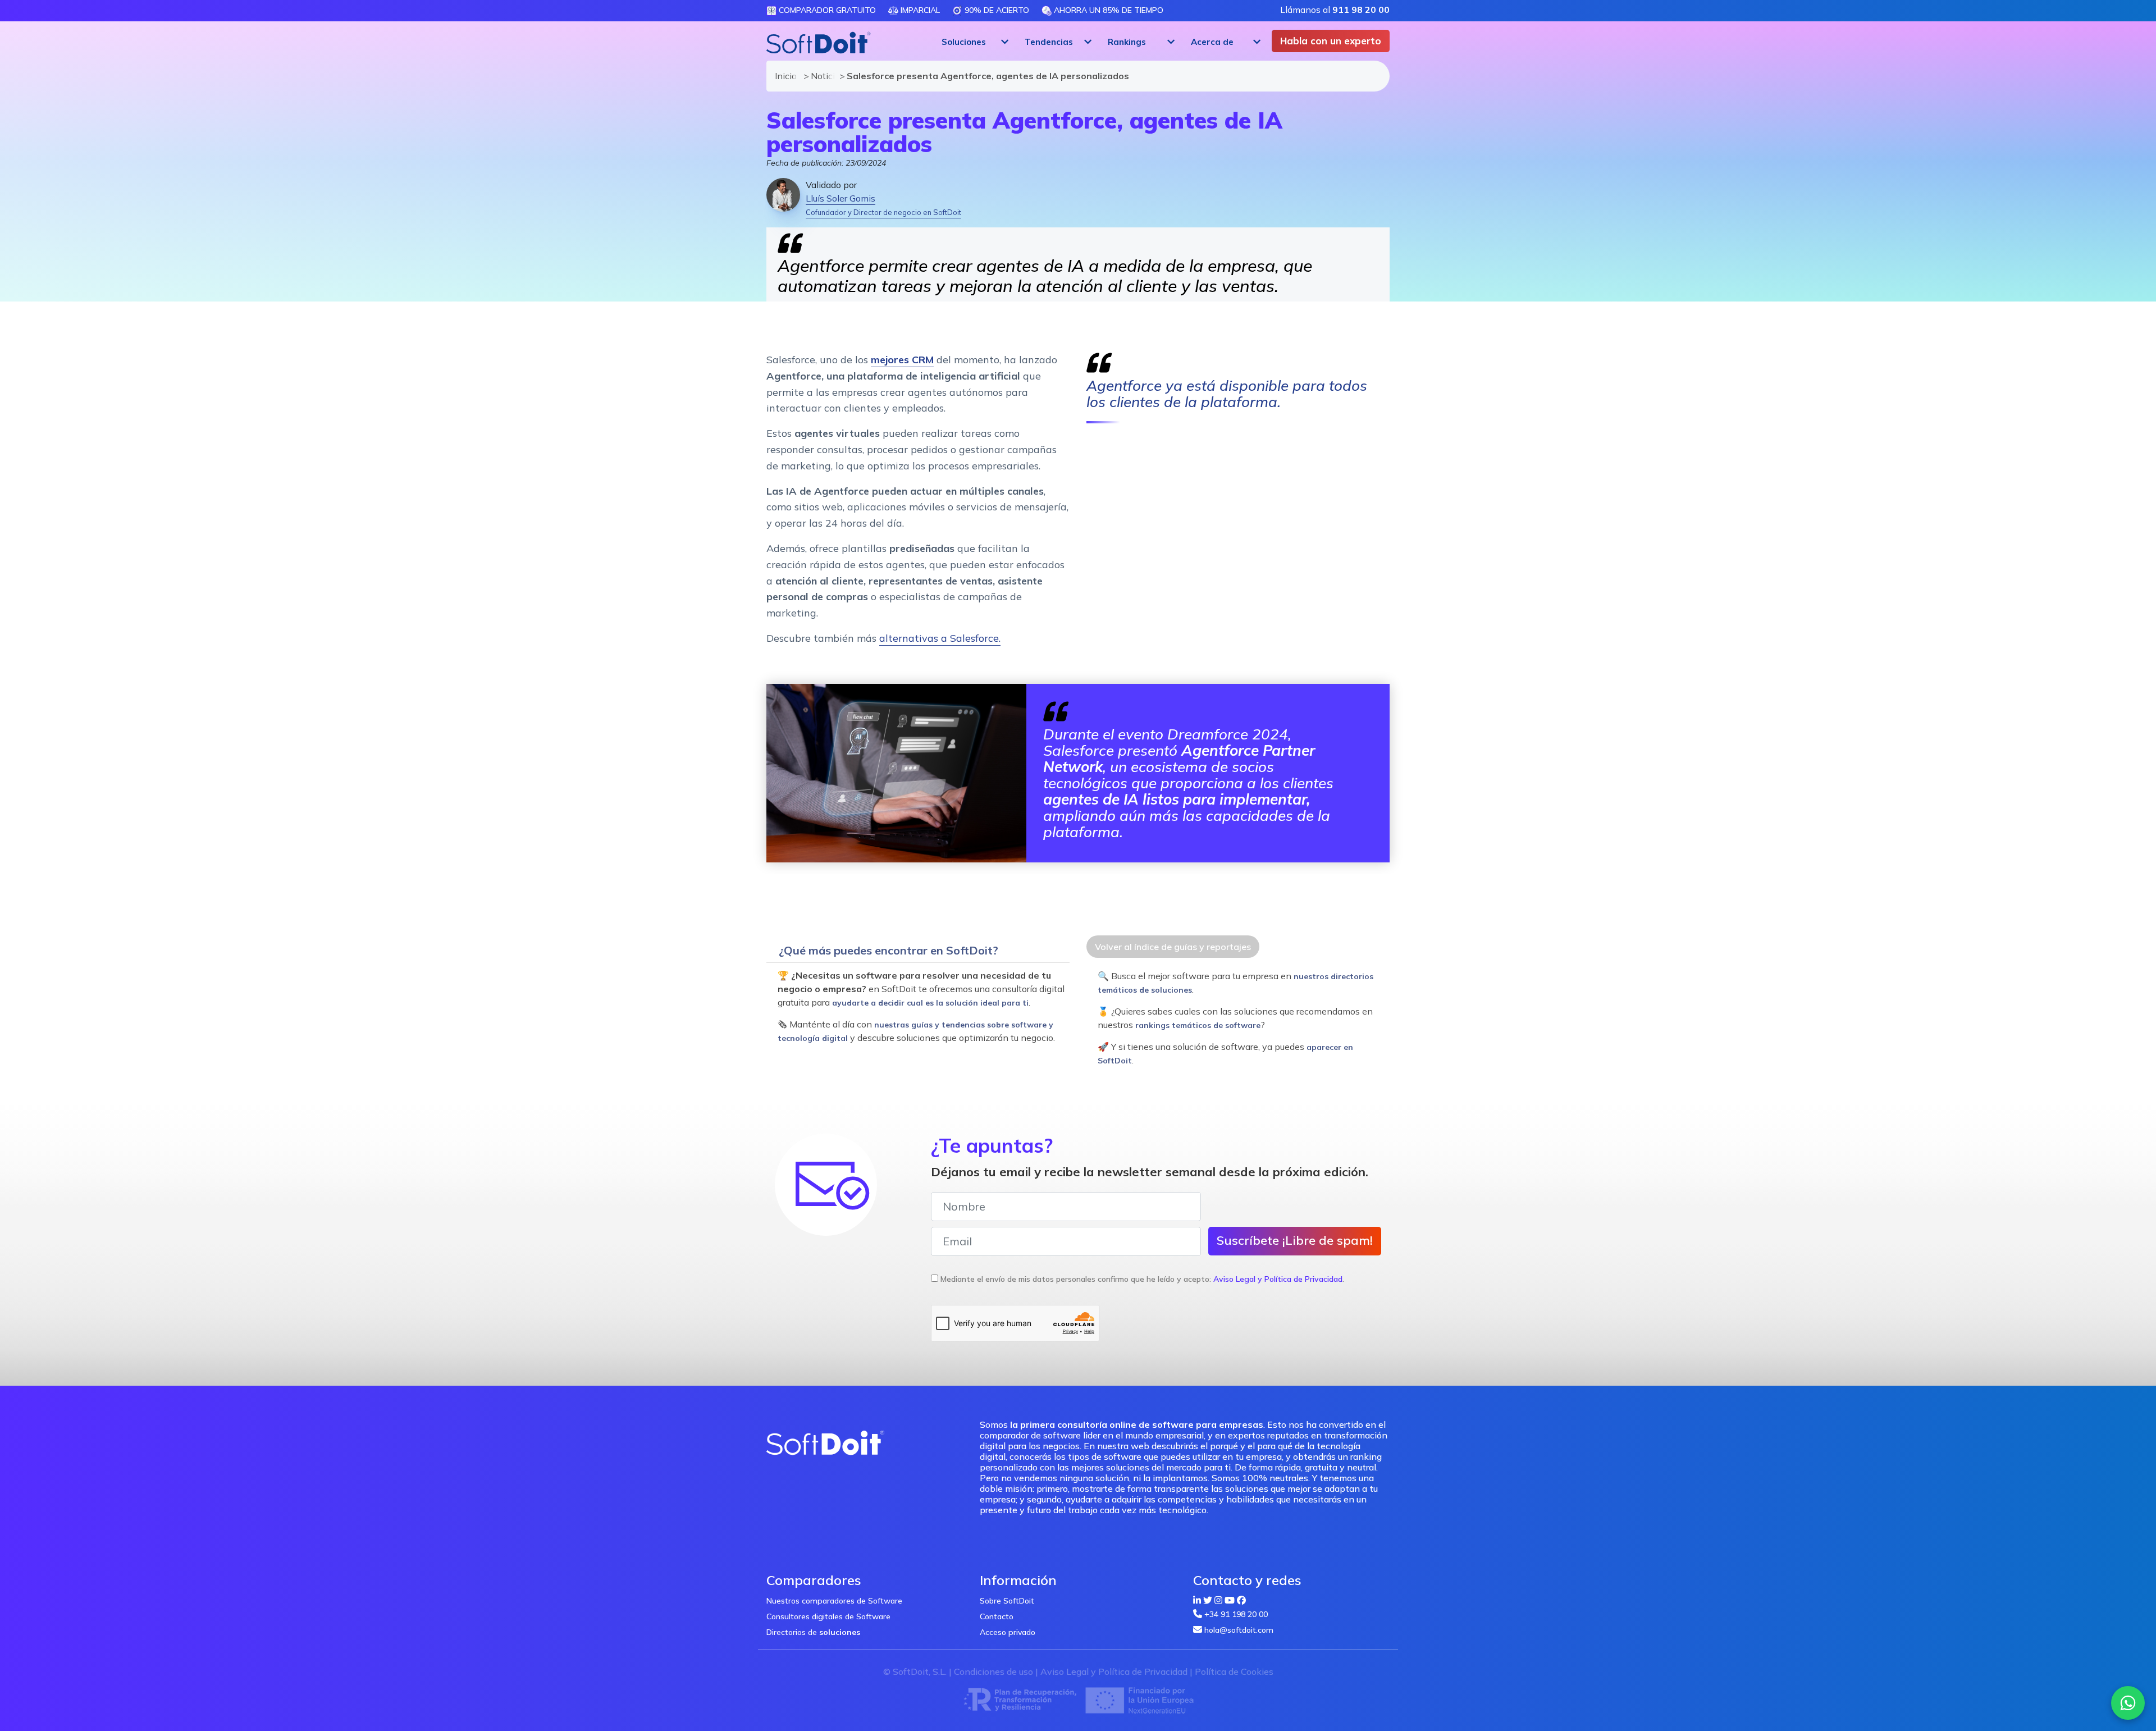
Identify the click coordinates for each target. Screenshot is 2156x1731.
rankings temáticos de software (1198, 1025)
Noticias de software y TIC (820, 76)
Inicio (784, 76)
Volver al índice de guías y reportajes (1173, 947)
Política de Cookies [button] (1234, 1671)
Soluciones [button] (964, 42)
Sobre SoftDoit (1007, 1601)
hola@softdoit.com (1239, 1630)
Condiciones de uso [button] (994, 1671)
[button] (974, 42)
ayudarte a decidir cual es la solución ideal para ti (930, 1003)
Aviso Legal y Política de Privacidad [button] (1278, 1279)
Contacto (997, 1616)
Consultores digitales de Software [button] (828, 1616)
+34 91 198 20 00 (1236, 1614)
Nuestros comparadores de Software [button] (834, 1601)
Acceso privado (1008, 1632)
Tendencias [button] (1049, 42)
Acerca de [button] (1212, 42)
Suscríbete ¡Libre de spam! (1295, 1240)
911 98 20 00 (1361, 10)
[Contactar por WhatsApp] (2128, 1703)
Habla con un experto (1331, 41)
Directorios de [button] (813, 1632)
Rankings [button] (1127, 42)
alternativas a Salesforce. (940, 638)
